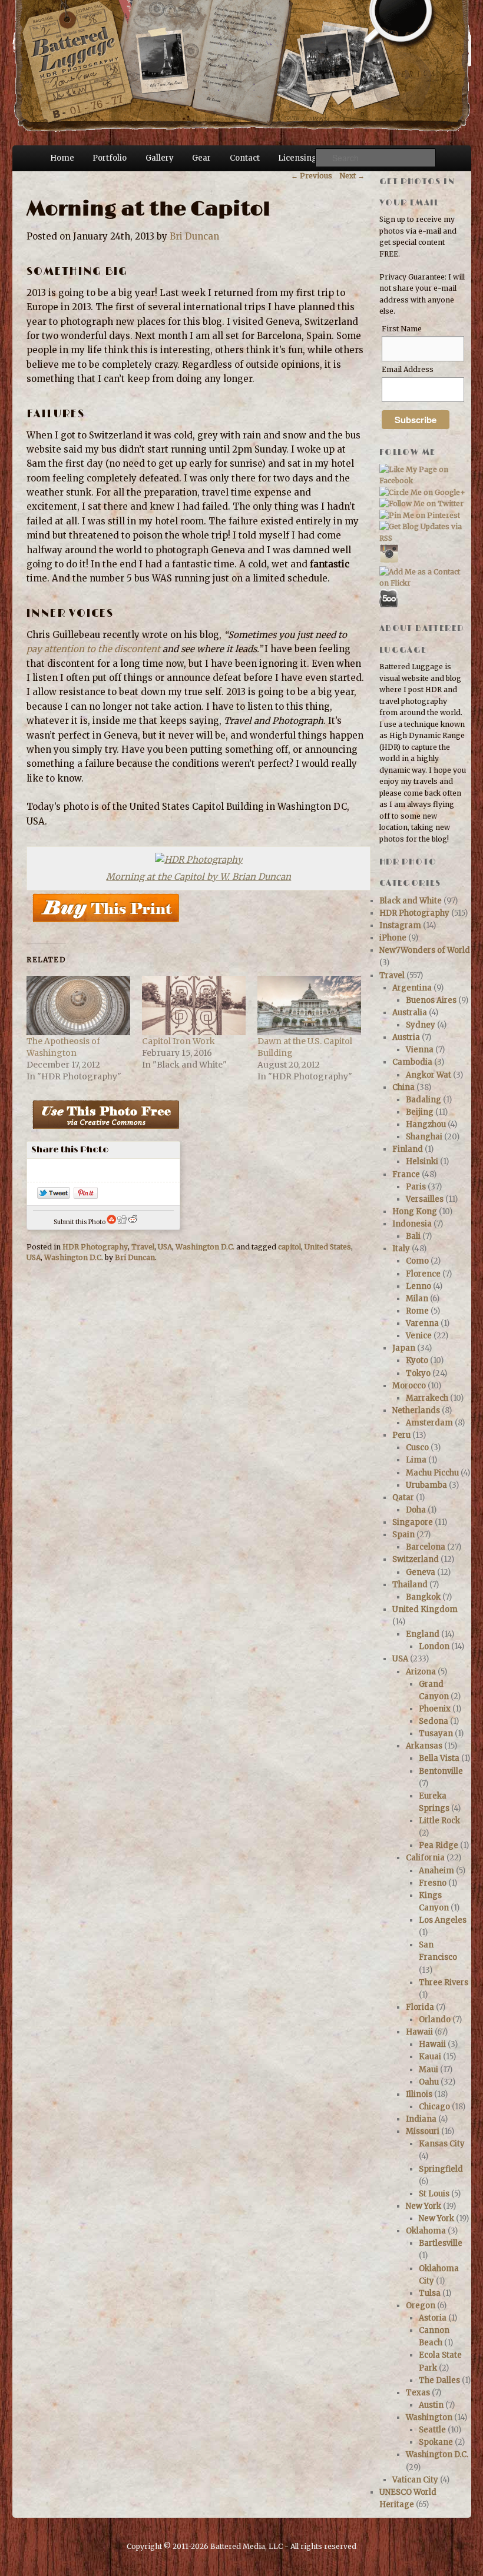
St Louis (434, 2194)
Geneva (421, 1572)
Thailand (410, 1585)
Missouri (423, 2131)
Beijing (420, 1112)
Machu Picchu (432, 1473)
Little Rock (439, 1821)
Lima (416, 1460)
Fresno (433, 1883)
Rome (417, 1311)
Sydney (421, 1025)
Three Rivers (444, 1982)
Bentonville (441, 1771)
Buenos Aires (431, 1000)
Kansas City (442, 2144)
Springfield (441, 2169)
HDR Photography (95, 1247)
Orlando (435, 2020)
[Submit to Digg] (122, 1222)
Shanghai (424, 1137)
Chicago (434, 2107)
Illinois (419, 2094)
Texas (418, 2393)
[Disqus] (195, 1439)
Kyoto (417, 1360)
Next (352, 176)
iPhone (393, 938)
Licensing (297, 158)
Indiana (421, 2119)
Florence (423, 1274)
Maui (429, 2070)
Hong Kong (415, 1211)
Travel (143, 1247)
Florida (420, 2007)
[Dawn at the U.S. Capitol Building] (309, 1005)
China (403, 1087)
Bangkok (423, 1597)
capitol (290, 1247)
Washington (429, 2417)
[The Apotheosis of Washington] (78, 1005)
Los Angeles (443, 1920)
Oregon (421, 2306)
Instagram (400, 925)
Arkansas (424, 1746)
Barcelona (426, 1547)
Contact (245, 158)
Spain (403, 1535)
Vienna (420, 1050)
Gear (201, 158)
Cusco (417, 1447)
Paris (416, 1187)
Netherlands (416, 1410)
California (425, 1858)
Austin (431, 2405)
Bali (413, 1236)
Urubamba (426, 1485)
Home (62, 158)
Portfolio (110, 158)
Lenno (419, 1286)
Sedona (434, 1721)
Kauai (430, 2057)
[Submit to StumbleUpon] (111, 1222)
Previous (312, 176)
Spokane (436, 2442)
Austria (406, 1037)
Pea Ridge (439, 1845)
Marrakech (427, 1398)
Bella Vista (439, 1758)
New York (424, 2206)
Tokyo (418, 1373)
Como (417, 1261)
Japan (404, 1348)
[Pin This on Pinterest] (86, 1196)
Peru (401, 1435)
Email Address (408, 369)
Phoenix (435, 1709)
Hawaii (419, 2032)
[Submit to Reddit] (133, 1222)
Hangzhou (426, 1124)
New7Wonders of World (425, 950)
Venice (419, 1336)
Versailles (425, 1199)
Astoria (433, 2318)
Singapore (413, 1522)
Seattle (432, 2430)
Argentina (412, 988)
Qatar (403, 1498)
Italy (401, 1249)
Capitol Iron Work (178, 1041)
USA (165, 1247)
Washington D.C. (205, 1247)
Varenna (422, 1323)
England (423, 1634)
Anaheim (436, 1871)
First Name (402, 329)
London (434, 1646)
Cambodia (412, 1062)
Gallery (160, 158)
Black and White (411, 901)
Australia (410, 1013)
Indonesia (412, 1224)
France (406, 1174)
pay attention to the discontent (93, 649)
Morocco (409, 1386)
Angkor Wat (429, 1075)
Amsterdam (429, 1423)
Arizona (421, 1672)
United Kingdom (425, 1609)
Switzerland (416, 1559)
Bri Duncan (194, 236)
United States (328, 1247)
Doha (416, 1510)
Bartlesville (441, 2243)
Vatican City (415, 2480)
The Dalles (439, 2380)
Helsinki (422, 1161)
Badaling (424, 1100)
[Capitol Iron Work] (194, 1005)
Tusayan (436, 1734)
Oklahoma (426, 2231)
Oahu (429, 2082)
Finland (408, 1149)
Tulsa (430, 2293)
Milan (417, 1299)
